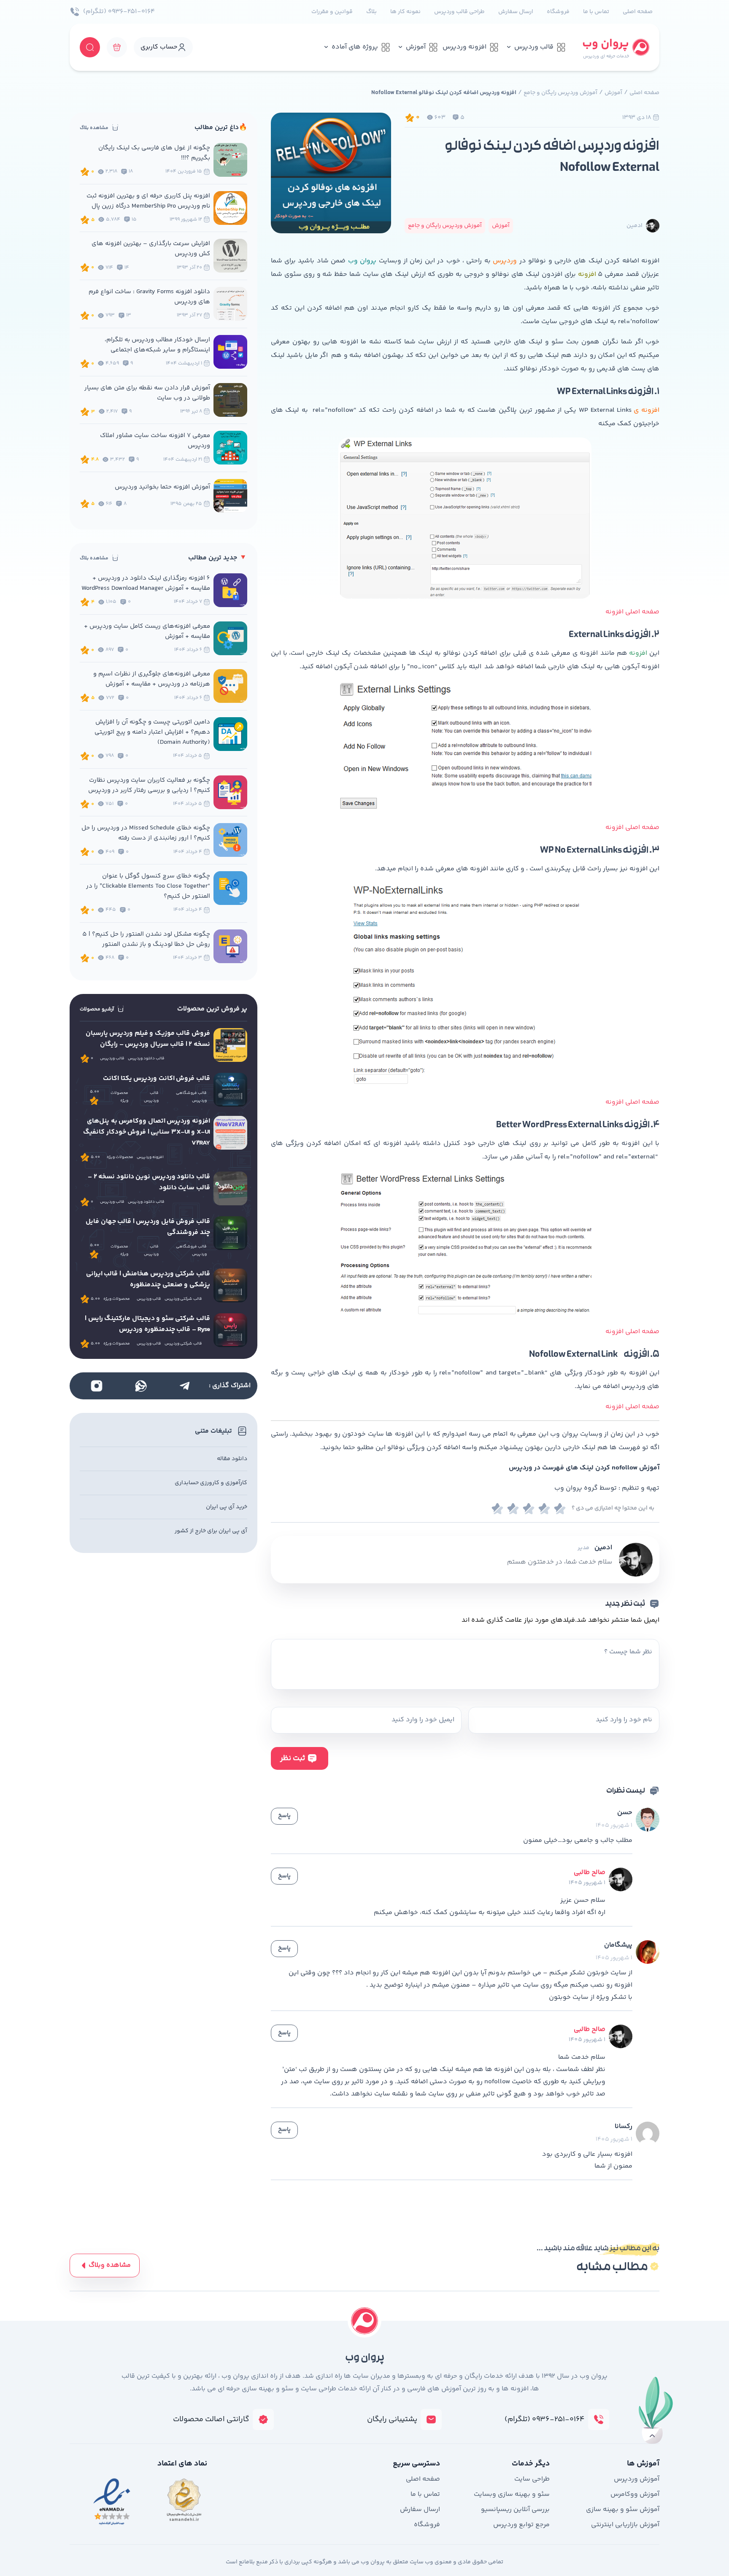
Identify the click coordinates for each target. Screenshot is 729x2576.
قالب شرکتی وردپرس (183, 1299)
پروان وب (362, 261)
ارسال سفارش (516, 12)
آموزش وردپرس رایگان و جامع (560, 93)
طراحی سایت (532, 2479)
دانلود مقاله (232, 1459)
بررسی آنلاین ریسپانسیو (515, 2510)
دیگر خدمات (531, 2464)
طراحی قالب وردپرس (459, 12)
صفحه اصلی (638, 12)
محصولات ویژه (119, 1097)
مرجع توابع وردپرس (521, 2525)
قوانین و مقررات (332, 12)
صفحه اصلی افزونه (632, 612)
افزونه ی (647, 410)
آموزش (416, 47)
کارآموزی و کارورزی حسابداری (211, 1483)
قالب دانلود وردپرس (146, 1058)
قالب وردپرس (534, 47)
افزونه (587, 274)
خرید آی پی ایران (227, 1507)
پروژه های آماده (355, 47)
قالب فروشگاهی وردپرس (191, 1097)
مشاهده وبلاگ (110, 2265)
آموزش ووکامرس (635, 2494)
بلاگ (371, 12)
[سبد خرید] (117, 47)
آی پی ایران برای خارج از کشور (211, 1531)
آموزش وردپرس (637, 2479)
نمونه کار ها (405, 12)
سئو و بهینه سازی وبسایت (512, 2494)
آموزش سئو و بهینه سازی (623, 2510)
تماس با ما (596, 12)
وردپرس (505, 261)
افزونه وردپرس (464, 47)
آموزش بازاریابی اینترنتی (625, 2525)
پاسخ (284, 1816)
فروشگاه (558, 12)
